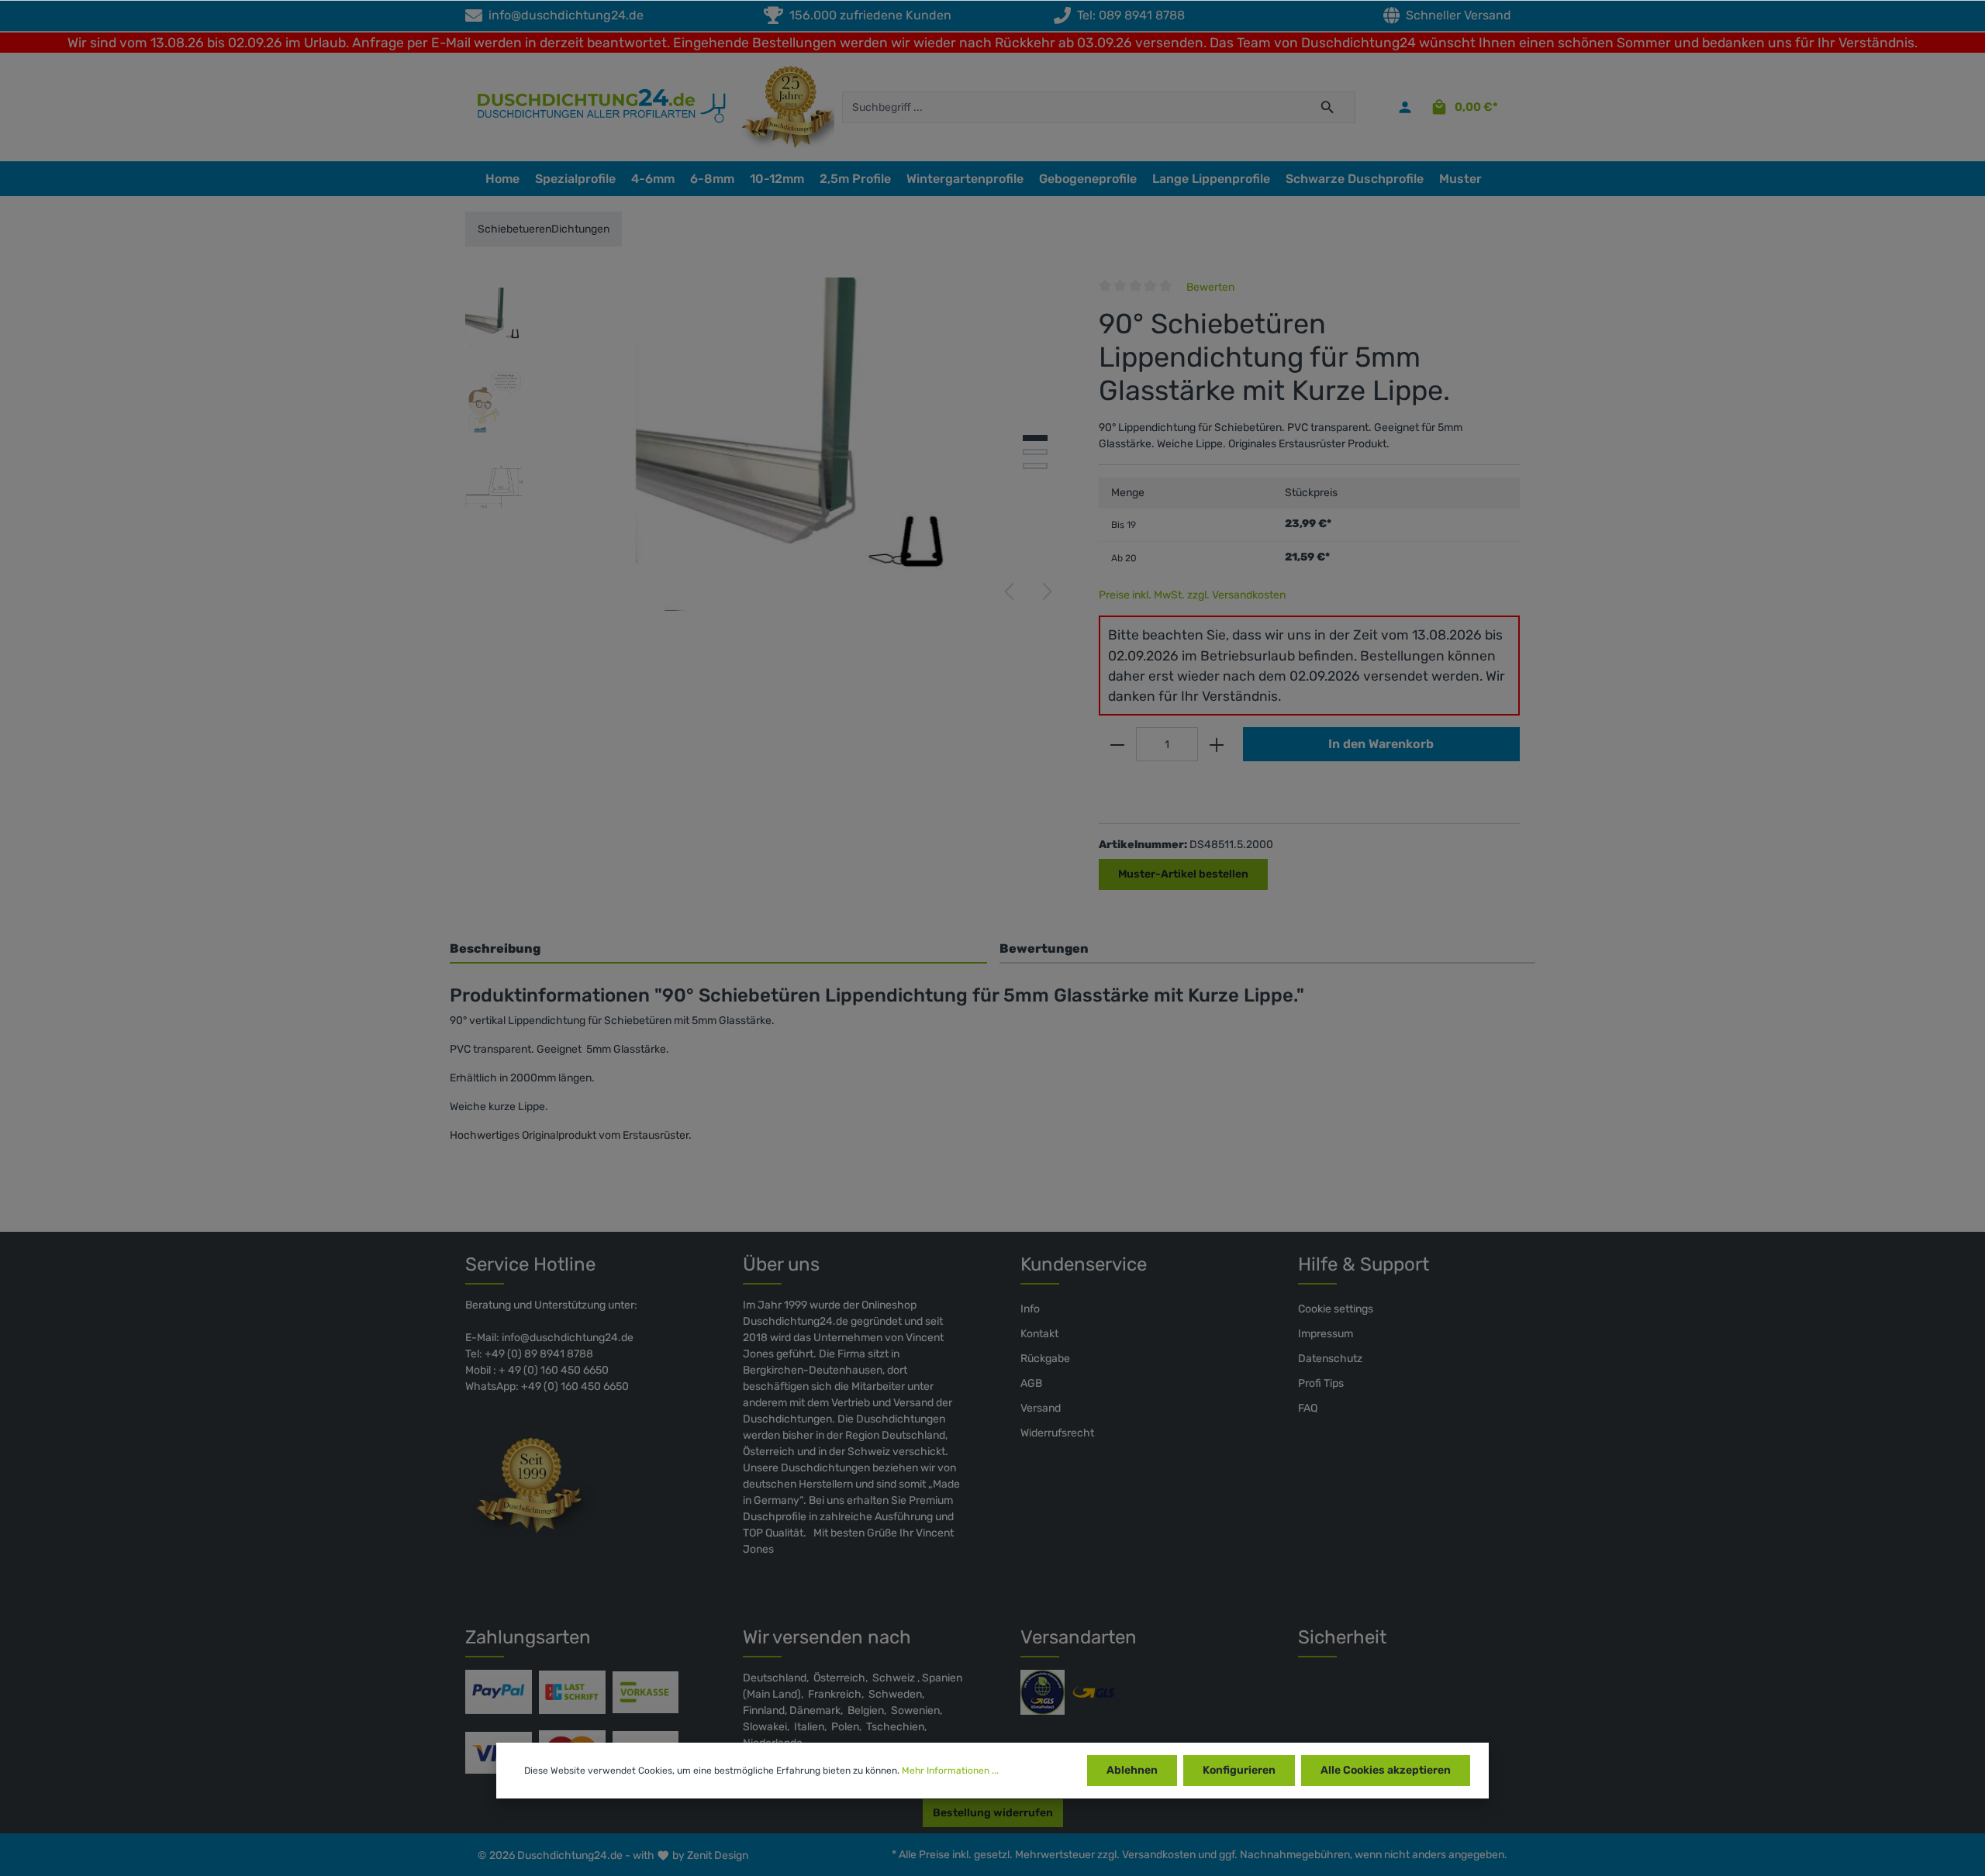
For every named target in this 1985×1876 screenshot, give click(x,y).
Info (1030, 1309)
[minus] (1117, 744)
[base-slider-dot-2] (1035, 452)
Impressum (1326, 1334)
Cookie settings (1336, 1309)
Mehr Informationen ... (950, 1771)
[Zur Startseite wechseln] (594, 107)
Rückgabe (1045, 1359)
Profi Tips (1321, 1383)
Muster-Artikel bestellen (1183, 874)
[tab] (718, 948)
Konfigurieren (1239, 1770)
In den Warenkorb (1381, 744)
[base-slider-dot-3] (1035, 466)
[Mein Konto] (1405, 107)
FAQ (1308, 1408)
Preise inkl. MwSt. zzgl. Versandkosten (1192, 595)
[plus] (1217, 744)
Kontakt (1039, 1334)
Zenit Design (718, 1855)
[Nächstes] (1048, 591)
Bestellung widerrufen (993, 1813)
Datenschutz (1330, 1359)
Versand (1041, 1408)
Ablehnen (1132, 1770)
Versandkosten (1159, 1855)
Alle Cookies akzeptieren (1386, 1770)
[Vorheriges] (1009, 591)
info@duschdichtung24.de (563, 15)
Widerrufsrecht (1057, 1433)
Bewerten (1210, 287)
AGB (1031, 1383)
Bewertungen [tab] (1044, 948)
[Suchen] (1328, 107)
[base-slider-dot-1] (1035, 438)
